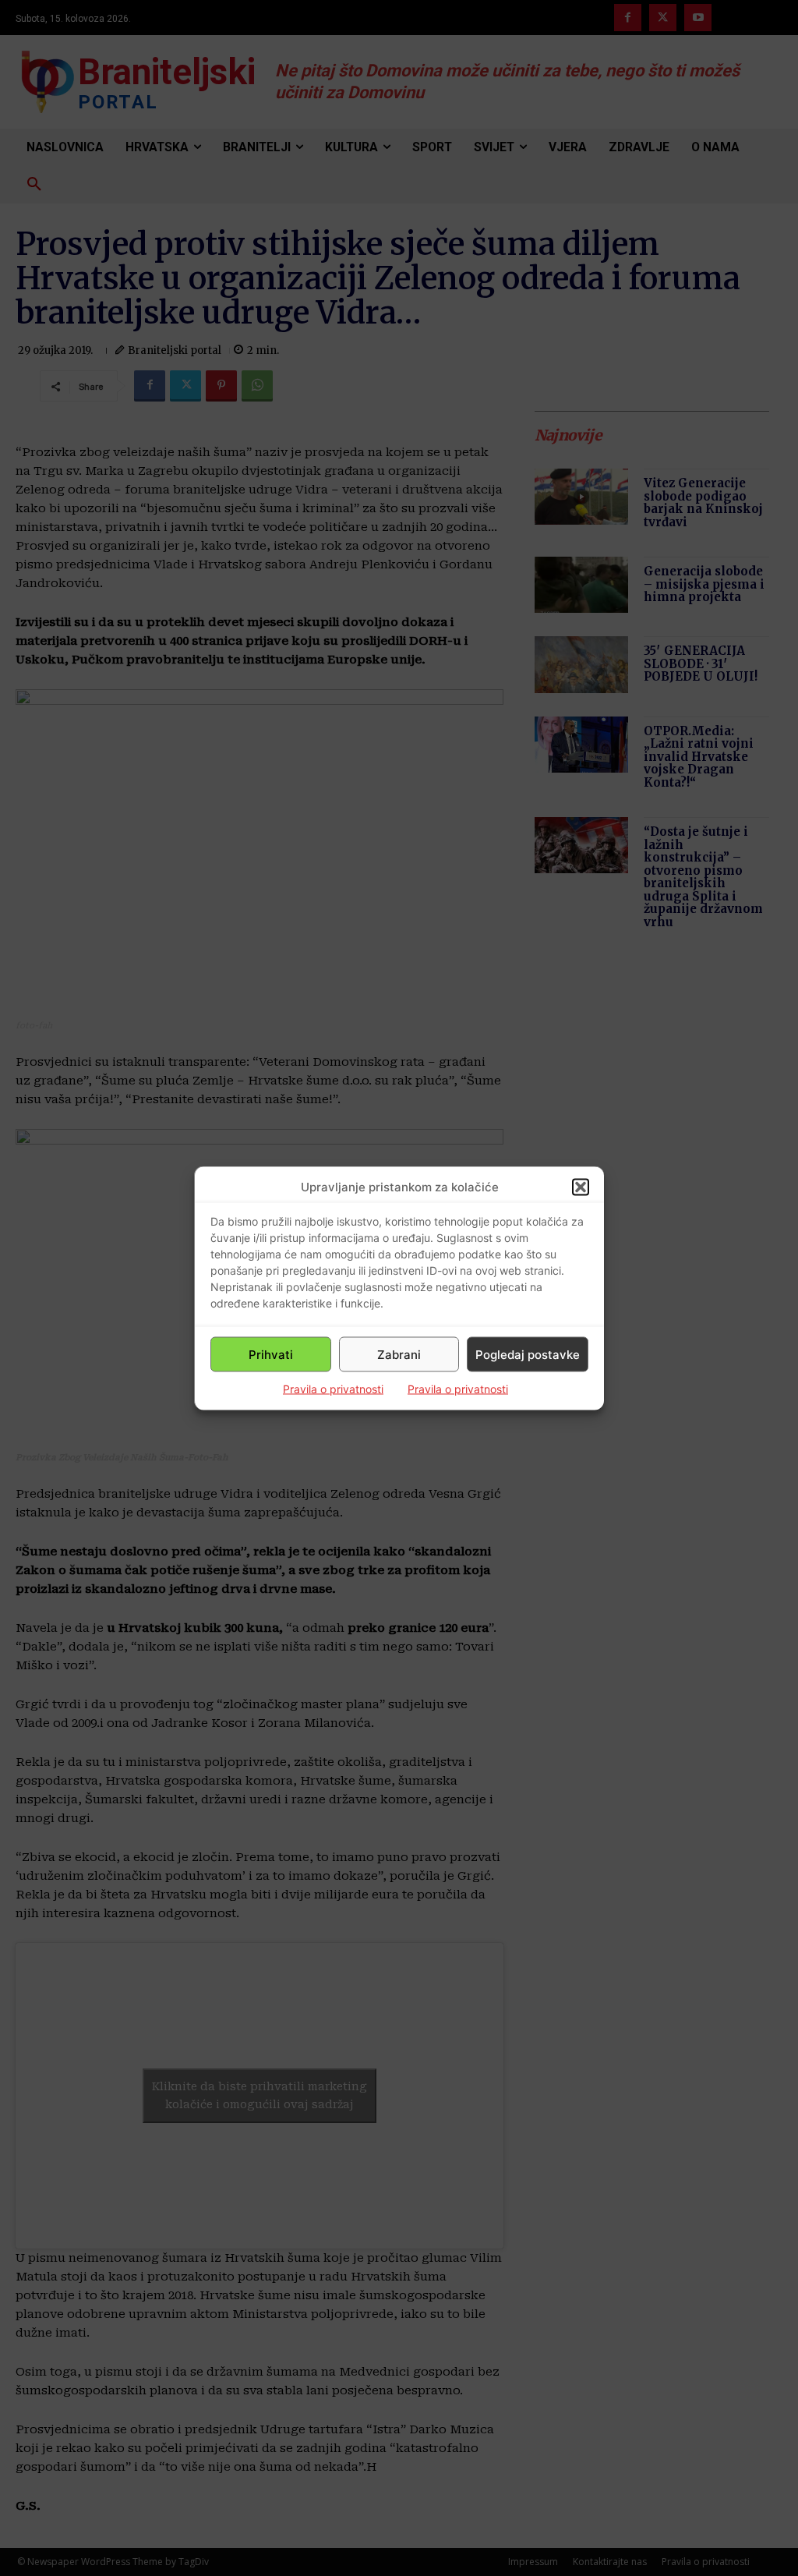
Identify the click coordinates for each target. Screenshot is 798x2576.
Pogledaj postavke (528, 1354)
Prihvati (271, 1354)
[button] (581, 1187)
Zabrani (399, 1354)
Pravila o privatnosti (333, 1389)
